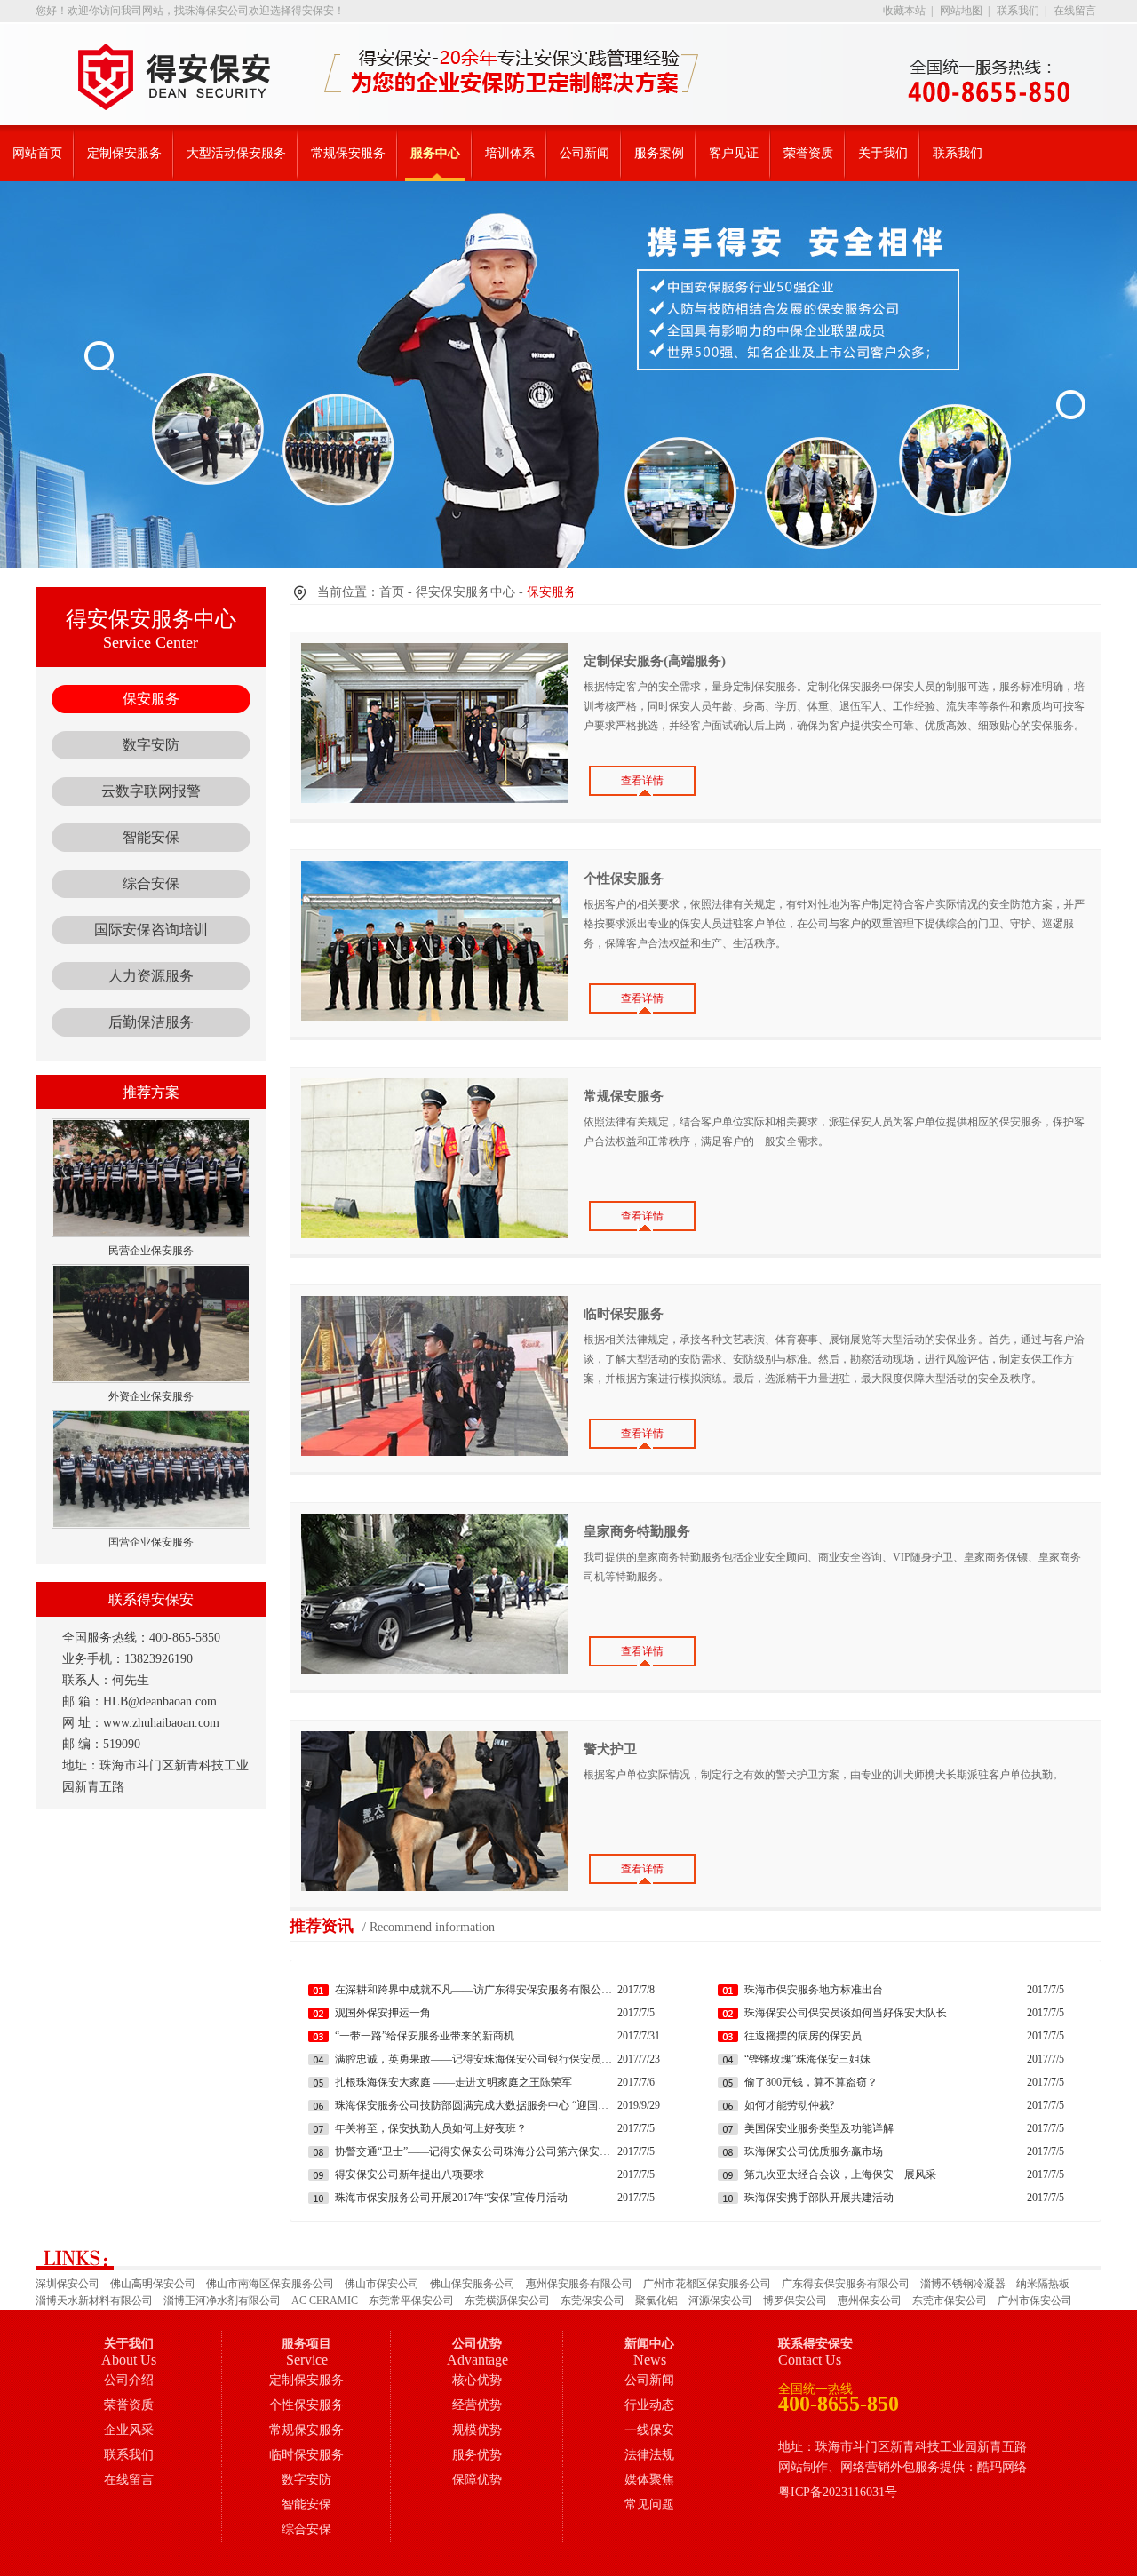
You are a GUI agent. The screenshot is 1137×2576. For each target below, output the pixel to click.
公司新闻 (584, 153)
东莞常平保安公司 (411, 2301)
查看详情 (642, 781)
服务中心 (435, 153)
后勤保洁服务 (151, 1022)
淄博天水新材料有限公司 (94, 2301)
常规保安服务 (348, 153)
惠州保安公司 (870, 2301)
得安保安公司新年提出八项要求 (409, 2174)
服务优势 (477, 2455)
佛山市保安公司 (382, 2284)
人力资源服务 (151, 976)
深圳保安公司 (68, 2284)
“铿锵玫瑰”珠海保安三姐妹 (807, 2059)
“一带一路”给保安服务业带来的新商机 (425, 2036)
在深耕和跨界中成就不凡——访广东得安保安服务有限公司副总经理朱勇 (476, 1990)
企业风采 (129, 2430)
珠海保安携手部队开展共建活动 (819, 2198)
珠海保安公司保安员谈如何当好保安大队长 (846, 2013)
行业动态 (649, 2405)
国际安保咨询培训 (151, 930)
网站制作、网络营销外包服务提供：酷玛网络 (902, 2467)
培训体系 (510, 153)
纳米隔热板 (1043, 2284)
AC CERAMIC (325, 2301)
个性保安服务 (624, 879)
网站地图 (961, 11)
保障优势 (477, 2480)
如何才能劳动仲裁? (789, 2105)
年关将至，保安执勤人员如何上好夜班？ (431, 2128)
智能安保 (151, 837)
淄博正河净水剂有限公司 (222, 2301)
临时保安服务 (624, 1314)
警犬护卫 (610, 1749)
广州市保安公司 (1035, 2301)
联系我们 (1018, 11)
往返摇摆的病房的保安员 (803, 2036)
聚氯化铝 (656, 2301)
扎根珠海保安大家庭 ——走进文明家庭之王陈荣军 (453, 2082)
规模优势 (477, 2430)
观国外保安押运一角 (383, 2013)
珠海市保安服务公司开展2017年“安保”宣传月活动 (451, 2198)
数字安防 (151, 745)
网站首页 (37, 153)
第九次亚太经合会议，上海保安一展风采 (840, 2174)
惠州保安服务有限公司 (579, 2284)
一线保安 (649, 2430)
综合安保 (151, 883)
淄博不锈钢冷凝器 (963, 2284)
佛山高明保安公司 (153, 2284)
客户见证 (734, 153)
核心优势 (477, 2380)
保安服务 (151, 699)
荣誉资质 (808, 153)
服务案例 (659, 153)
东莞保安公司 (592, 2301)
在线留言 (1075, 11)
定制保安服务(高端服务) (655, 661)
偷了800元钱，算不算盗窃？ (811, 2082)
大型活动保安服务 (236, 153)
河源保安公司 (720, 2301)
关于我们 (883, 153)
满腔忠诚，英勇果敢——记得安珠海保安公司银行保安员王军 (476, 2059)
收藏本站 (904, 11)
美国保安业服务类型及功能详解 (819, 2128)
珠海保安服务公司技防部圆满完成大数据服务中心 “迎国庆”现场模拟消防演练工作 (476, 2105)
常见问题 (649, 2504)
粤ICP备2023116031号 (838, 2492)
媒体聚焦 (649, 2480)
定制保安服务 (124, 153)
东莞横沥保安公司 (507, 2301)
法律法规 (649, 2455)
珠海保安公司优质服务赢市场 (814, 2151)
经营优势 (477, 2405)
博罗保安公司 (795, 2301)
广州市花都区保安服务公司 (707, 2284)
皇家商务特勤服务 (637, 1531)
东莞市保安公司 (950, 2301)
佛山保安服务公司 (473, 2284)
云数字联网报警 (151, 791)
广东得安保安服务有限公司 (846, 2284)
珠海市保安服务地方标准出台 (814, 1990)
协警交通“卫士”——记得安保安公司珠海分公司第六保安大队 (476, 2151)
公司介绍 (129, 2380)
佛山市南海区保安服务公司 (270, 2284)
